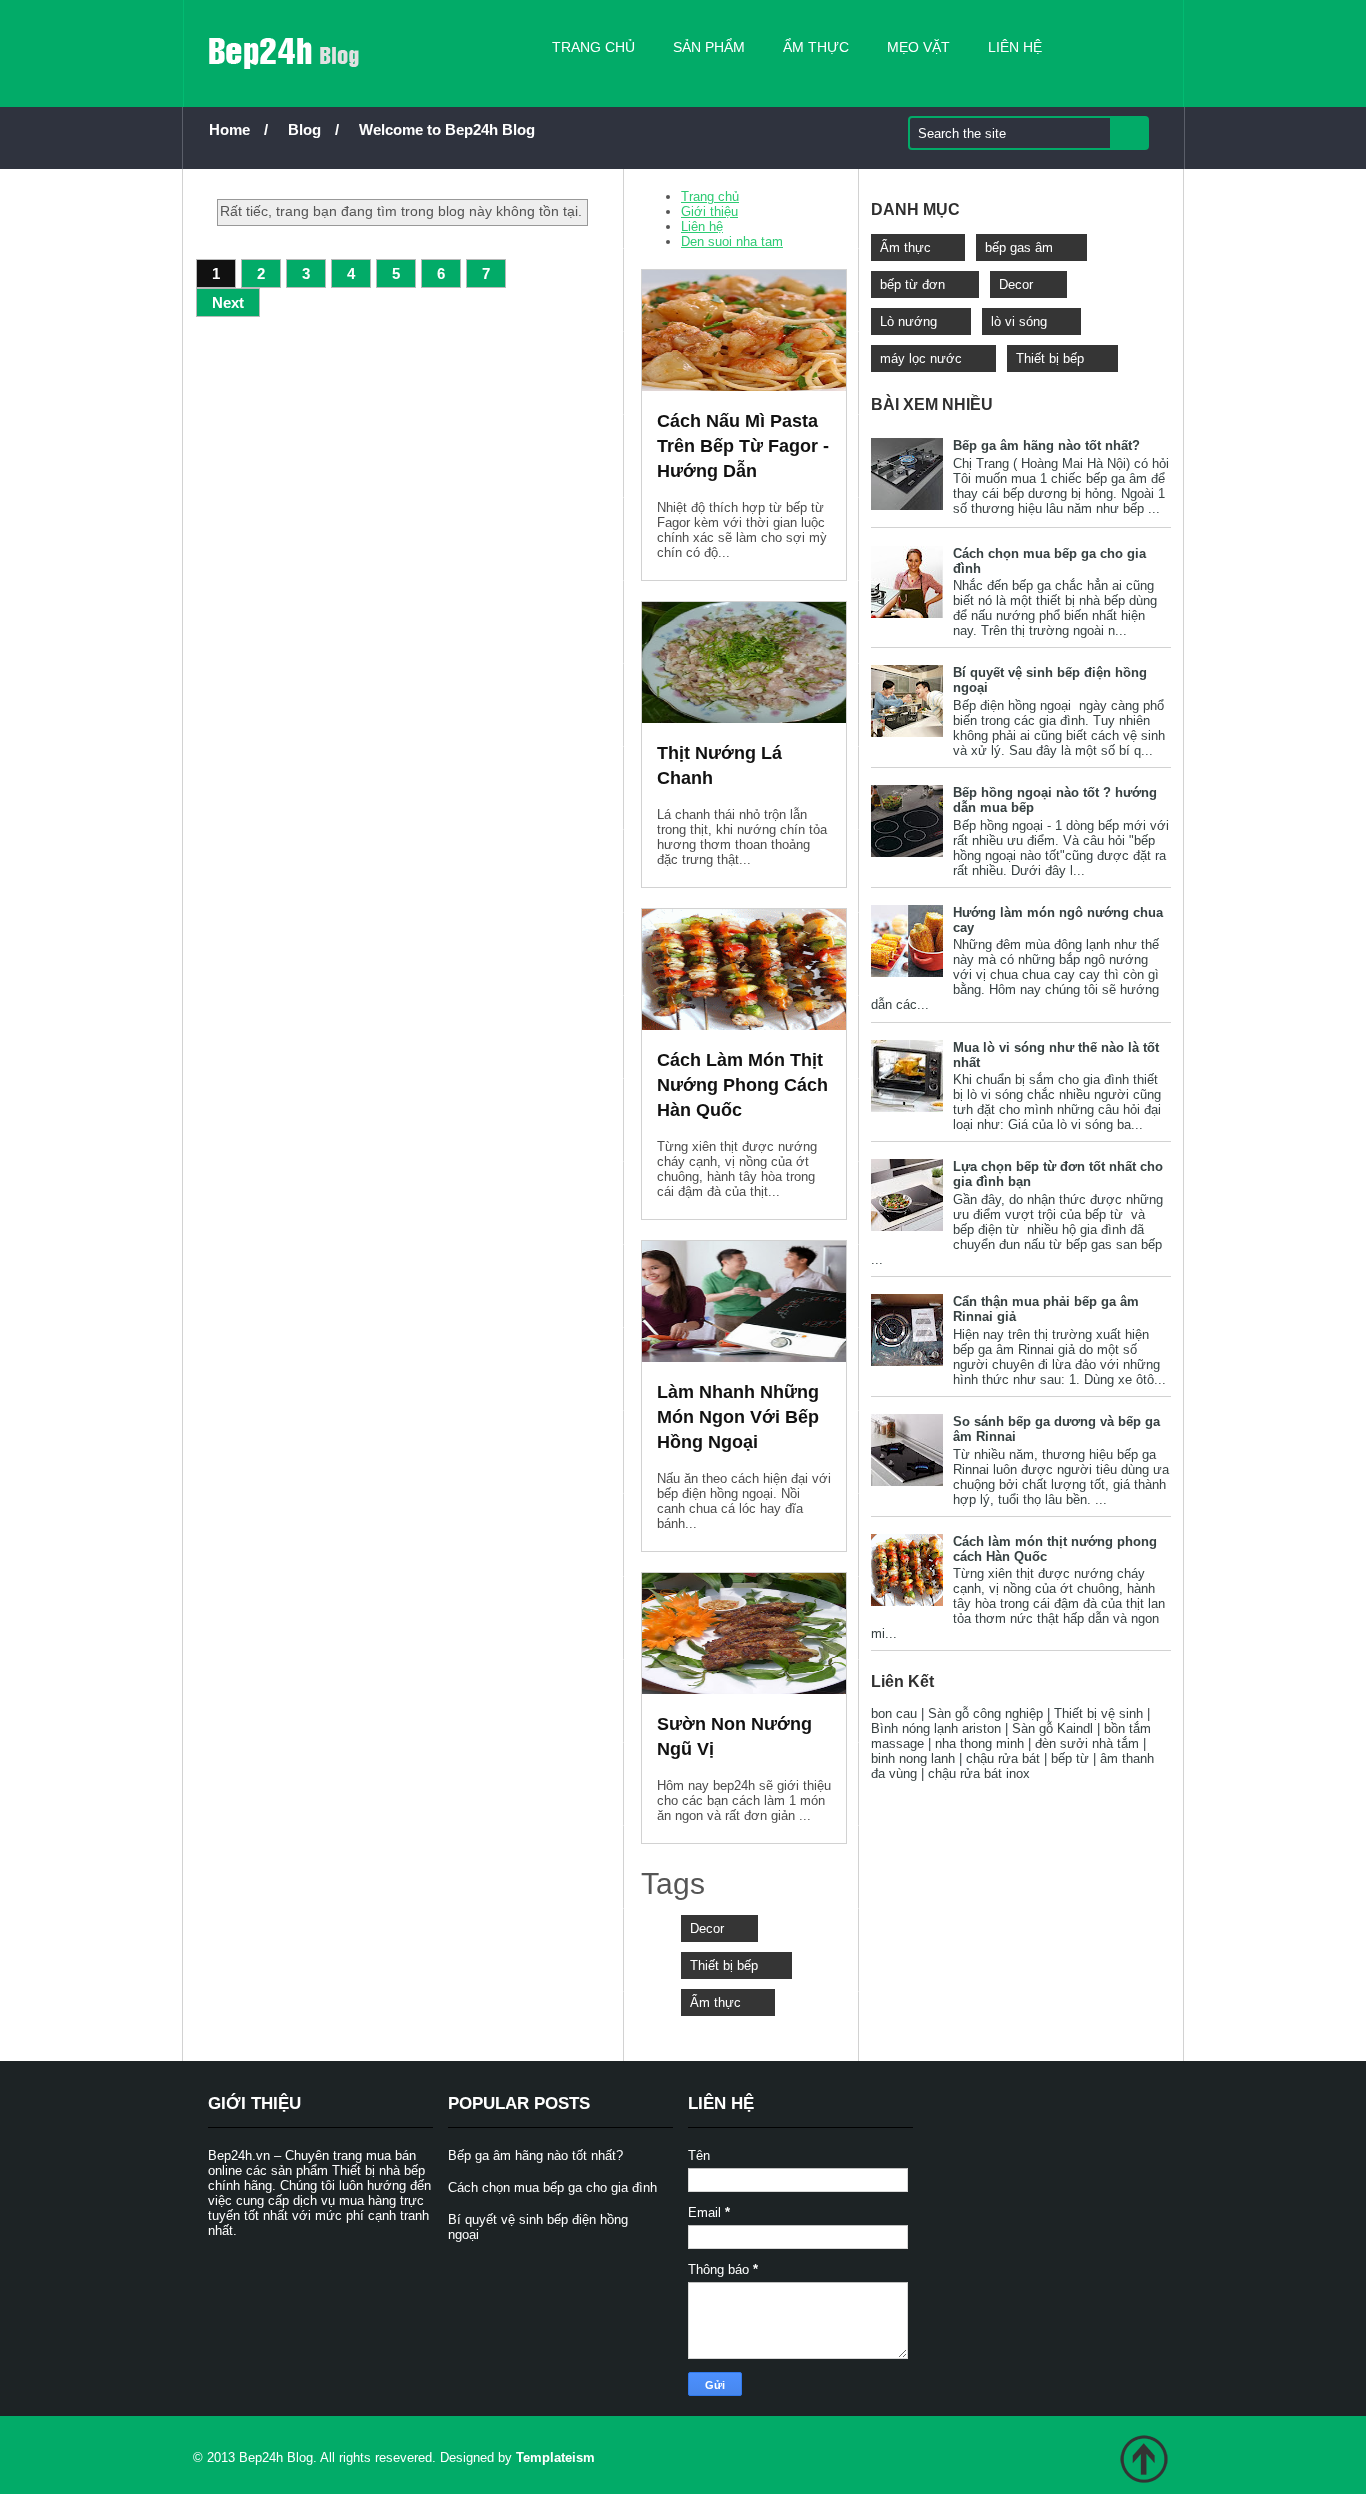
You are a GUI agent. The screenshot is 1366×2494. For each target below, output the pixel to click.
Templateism (555, 2457)
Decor (707, 1928)
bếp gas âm (1019, 247)
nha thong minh (979, 1743)
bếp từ (1070, 1758)
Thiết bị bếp (724, 1965)
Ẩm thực (816, 47)
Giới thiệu (709, 211)
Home (229, 129)
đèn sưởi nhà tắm (1087, 1743)
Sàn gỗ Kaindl (1052, 1728)
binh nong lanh (913, 1758)
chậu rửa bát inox (979, 1773)
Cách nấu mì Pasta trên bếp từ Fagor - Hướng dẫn (743, 446)
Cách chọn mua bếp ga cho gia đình (552, 2187)
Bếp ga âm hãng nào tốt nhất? (1046, 445)
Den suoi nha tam (732, 241)
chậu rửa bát (1003, 1758)
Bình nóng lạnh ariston (936, 1728)
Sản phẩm (709, 47)
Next (228, 302)
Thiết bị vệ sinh (1098, 1713)
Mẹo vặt (918, 47)
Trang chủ (593, 47)
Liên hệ (1015, 47)
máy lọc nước (921, 358)
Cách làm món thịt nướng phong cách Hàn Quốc (742, 1085)
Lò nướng (908, 321)
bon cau (894, 1713)
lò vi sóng (1019, 321)
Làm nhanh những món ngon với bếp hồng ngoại (738, 1417)
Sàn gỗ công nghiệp (985, 1713)
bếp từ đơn (912, 284)
